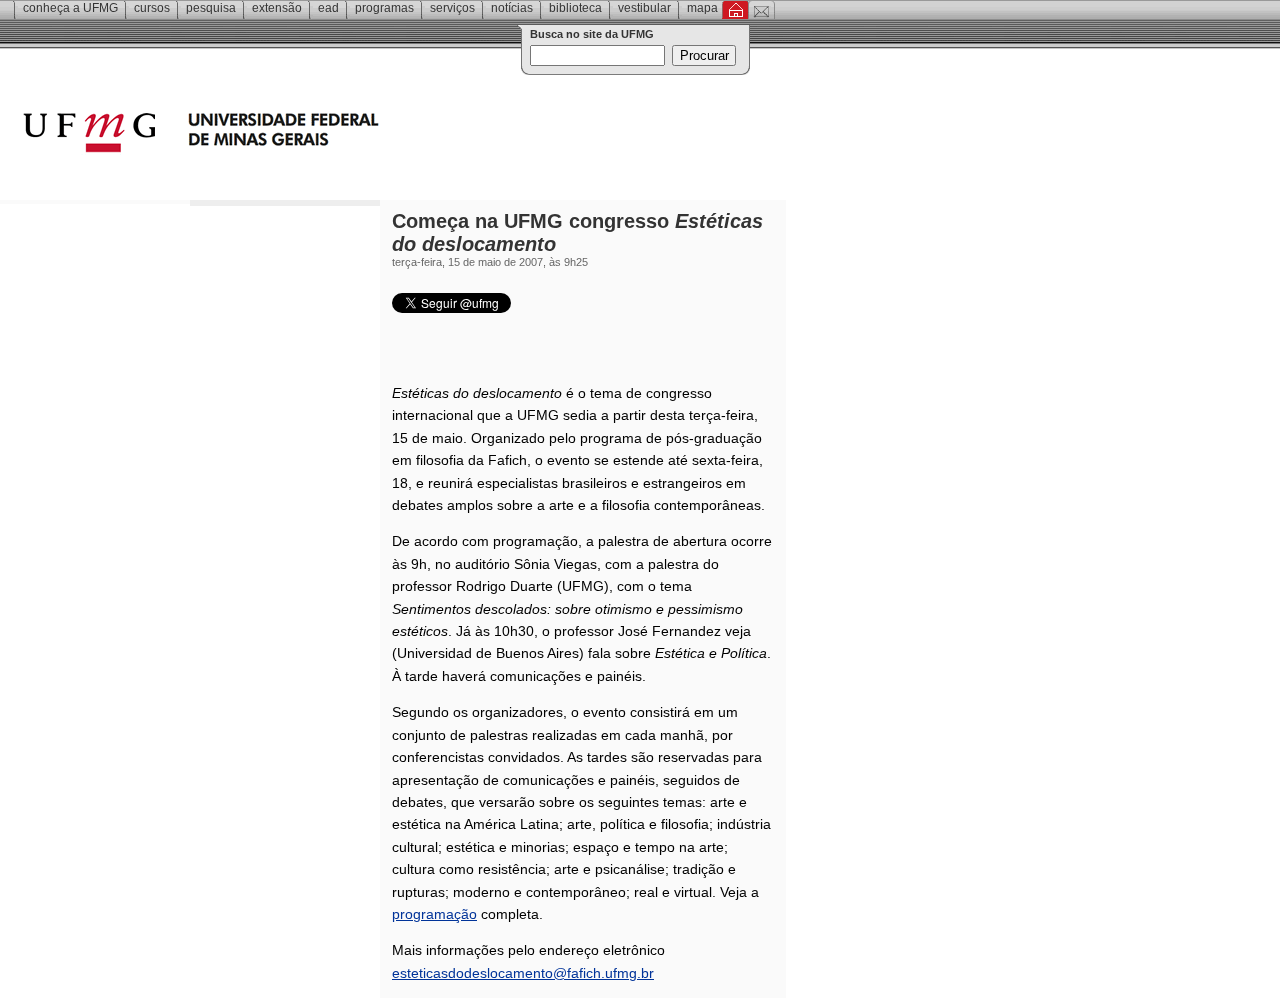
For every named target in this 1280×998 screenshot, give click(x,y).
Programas (384, 8)
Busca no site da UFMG (592, 34)
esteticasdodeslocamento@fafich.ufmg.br (523, 973)
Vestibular (644, 8)
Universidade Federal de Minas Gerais (315, 135)
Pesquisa (211, 8)
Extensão (277, 8)
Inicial (735, 10)
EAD (328, 8)
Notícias (512, 8)
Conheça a (70, 8)
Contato (761, 10)
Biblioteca (575, 8)
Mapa (702, 8)
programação (434, 914)
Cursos (152, 8)
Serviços (452, 8)
